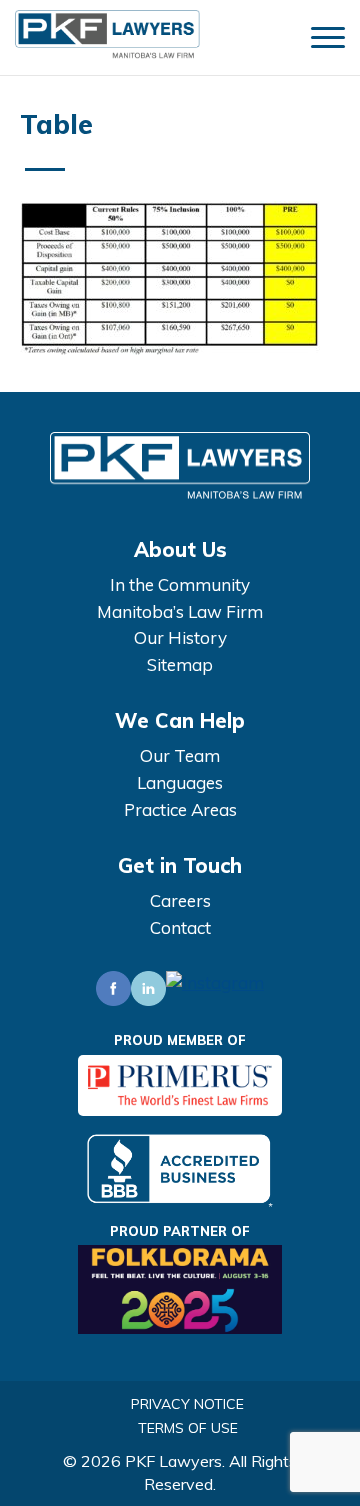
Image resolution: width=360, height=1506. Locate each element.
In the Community (180, 584)
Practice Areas (180, 809)
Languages (180, 782)
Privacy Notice (187, 1404)
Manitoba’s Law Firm (180, 611)
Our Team (180, 755)
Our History (180, 637)
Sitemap (180, 664)
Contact (180, 927)
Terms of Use (188, 1428)
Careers (180, 900)
